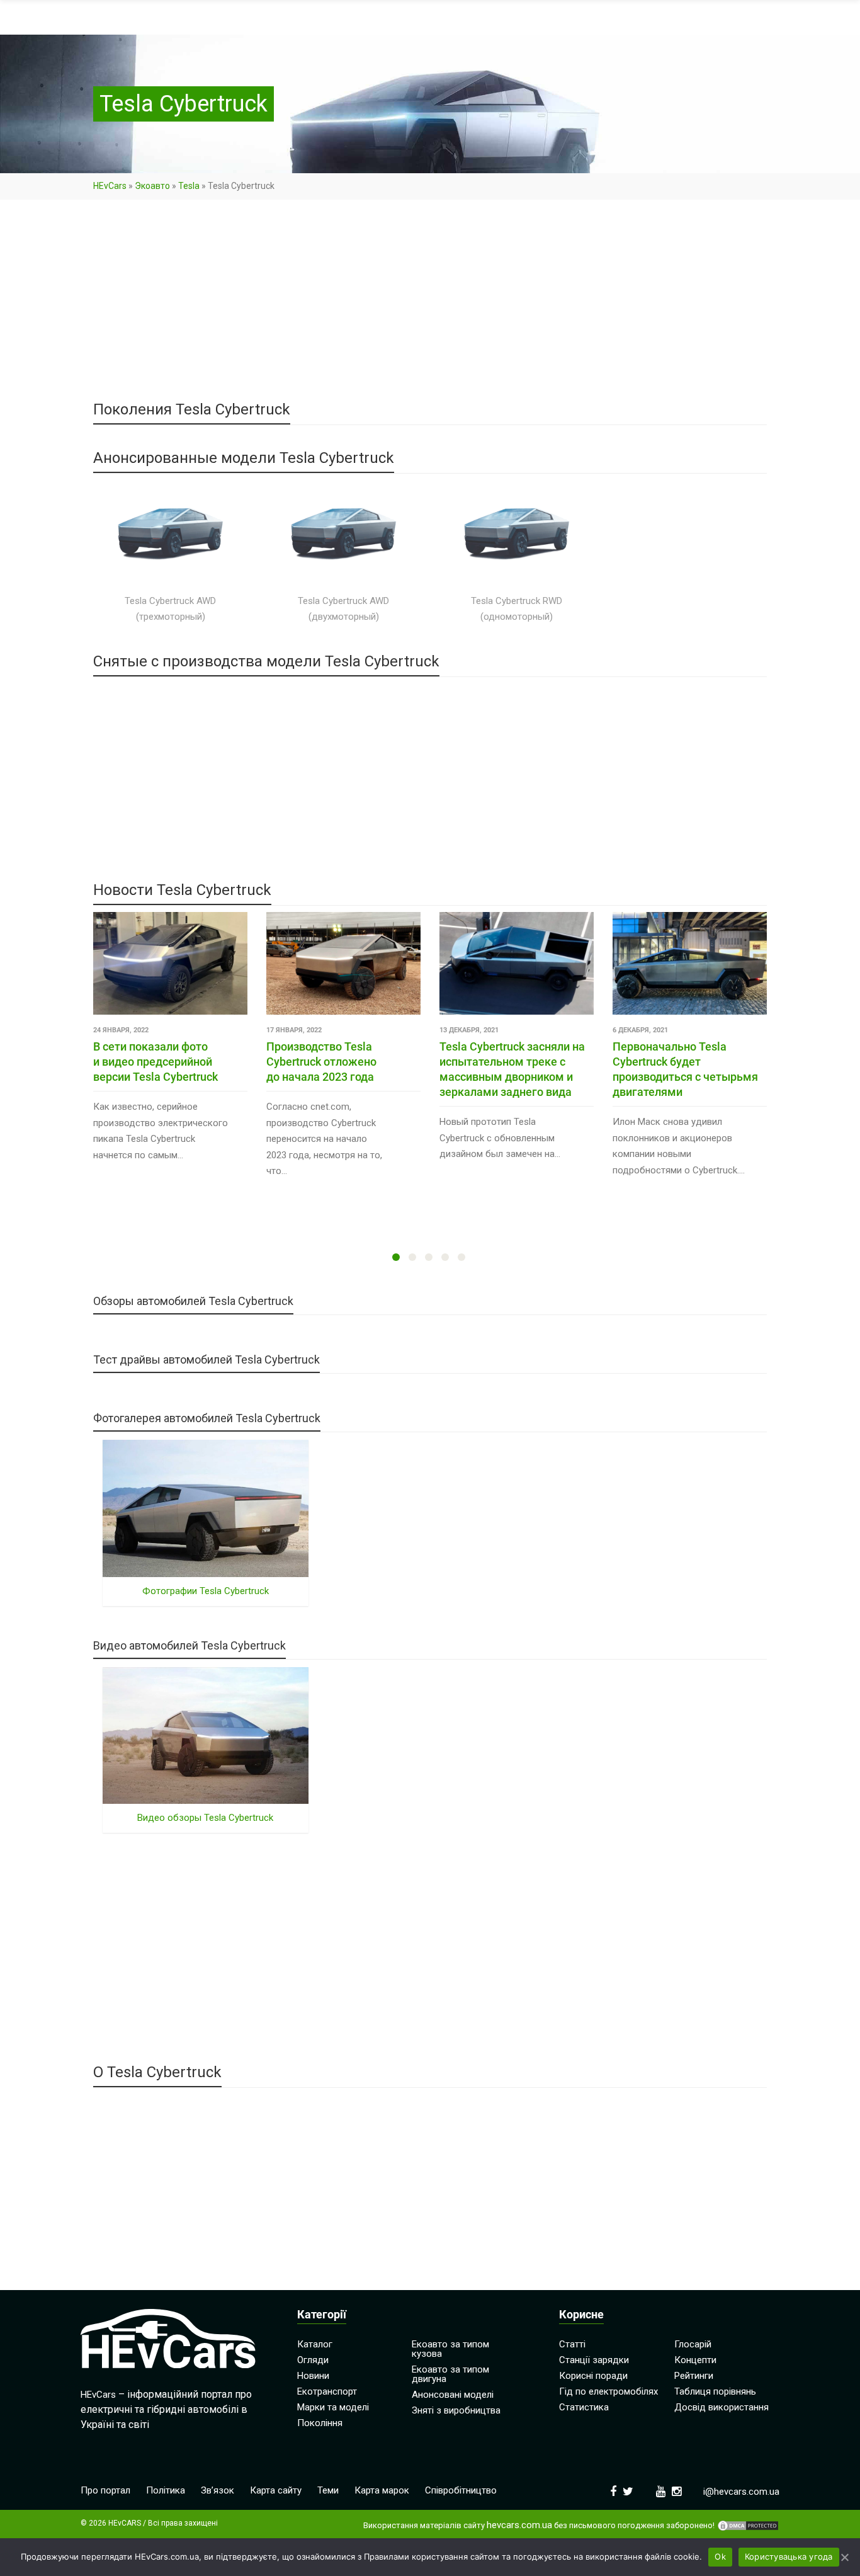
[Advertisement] (430, 309)
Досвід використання (721, 2407)
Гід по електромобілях (608, 2391)
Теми (328, 2490)
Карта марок (382, 2490)
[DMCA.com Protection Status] (748, 2526)
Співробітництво (461, 2490)
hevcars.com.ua (519, 2525)
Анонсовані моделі (453, 2395)
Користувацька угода (789, 2556)
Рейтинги (694, 2376)
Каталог (315, 2344)
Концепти (695, 2360)
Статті (572, 2344)
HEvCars (110, 186)
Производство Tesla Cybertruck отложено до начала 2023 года (321, 1062)
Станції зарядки (594, 2360)
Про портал (105, 2490)
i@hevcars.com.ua (741, 2492)
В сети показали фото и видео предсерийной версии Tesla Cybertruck (156, 1062)
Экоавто (152, 186)
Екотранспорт (327, 2391)
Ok (720, 2556)
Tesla (189, 186)
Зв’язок (218, 2490)
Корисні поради (593, 2376)
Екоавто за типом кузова (450, 2349)
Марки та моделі (333, 2407)
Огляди (313, 2360)
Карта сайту (276, 2490)
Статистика (584, 2407)
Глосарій (693, 2344)
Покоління (320, 2423)
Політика (166, 2490)
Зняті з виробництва (456, 2410)
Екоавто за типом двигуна (450, 2374)
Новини (313, 2376)
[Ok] (844, 2557)
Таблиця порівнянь (715, 2391)
